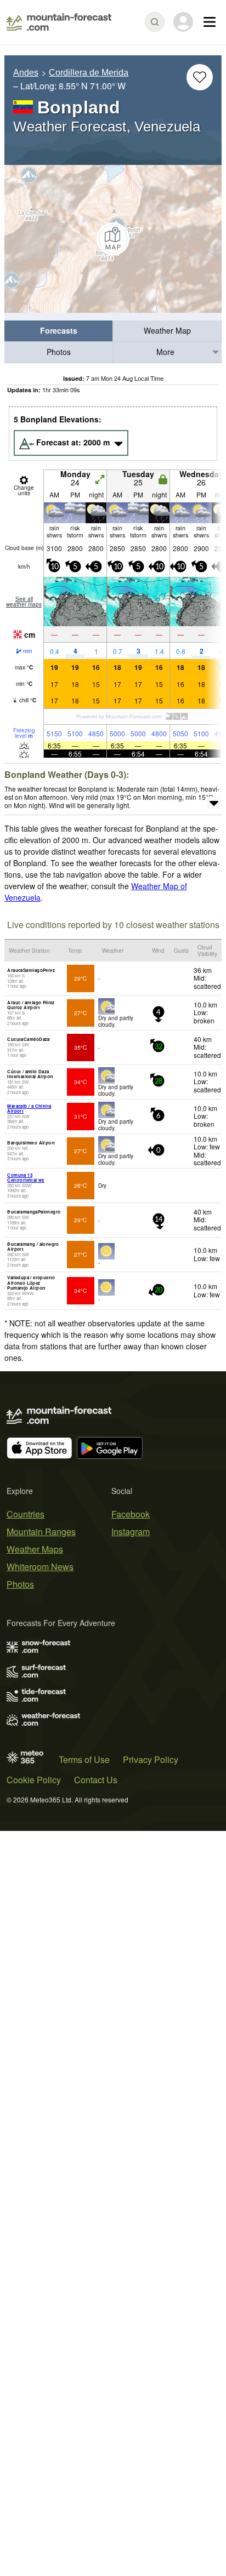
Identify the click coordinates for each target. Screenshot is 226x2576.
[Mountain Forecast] (59, 22)
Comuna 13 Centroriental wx (26, 1178)
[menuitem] (59, 331)
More (165, 352)
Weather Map (167, 330)
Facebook (131, 1514)
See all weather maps (24, 602)
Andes (26, 73)
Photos (59, 352)
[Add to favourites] (200, 77)
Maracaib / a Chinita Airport (29, 1109)
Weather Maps (35, 1549)
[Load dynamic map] (113, 239)
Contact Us (96, 1780)
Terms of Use (84, 1759)
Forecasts (59, 330)
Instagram (131, 1532)
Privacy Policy (151, 1759)
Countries (26, 1514)
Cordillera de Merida (89, 73)
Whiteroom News (40, 1567)
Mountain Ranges (41, 1532)
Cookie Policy (34, 1780)
